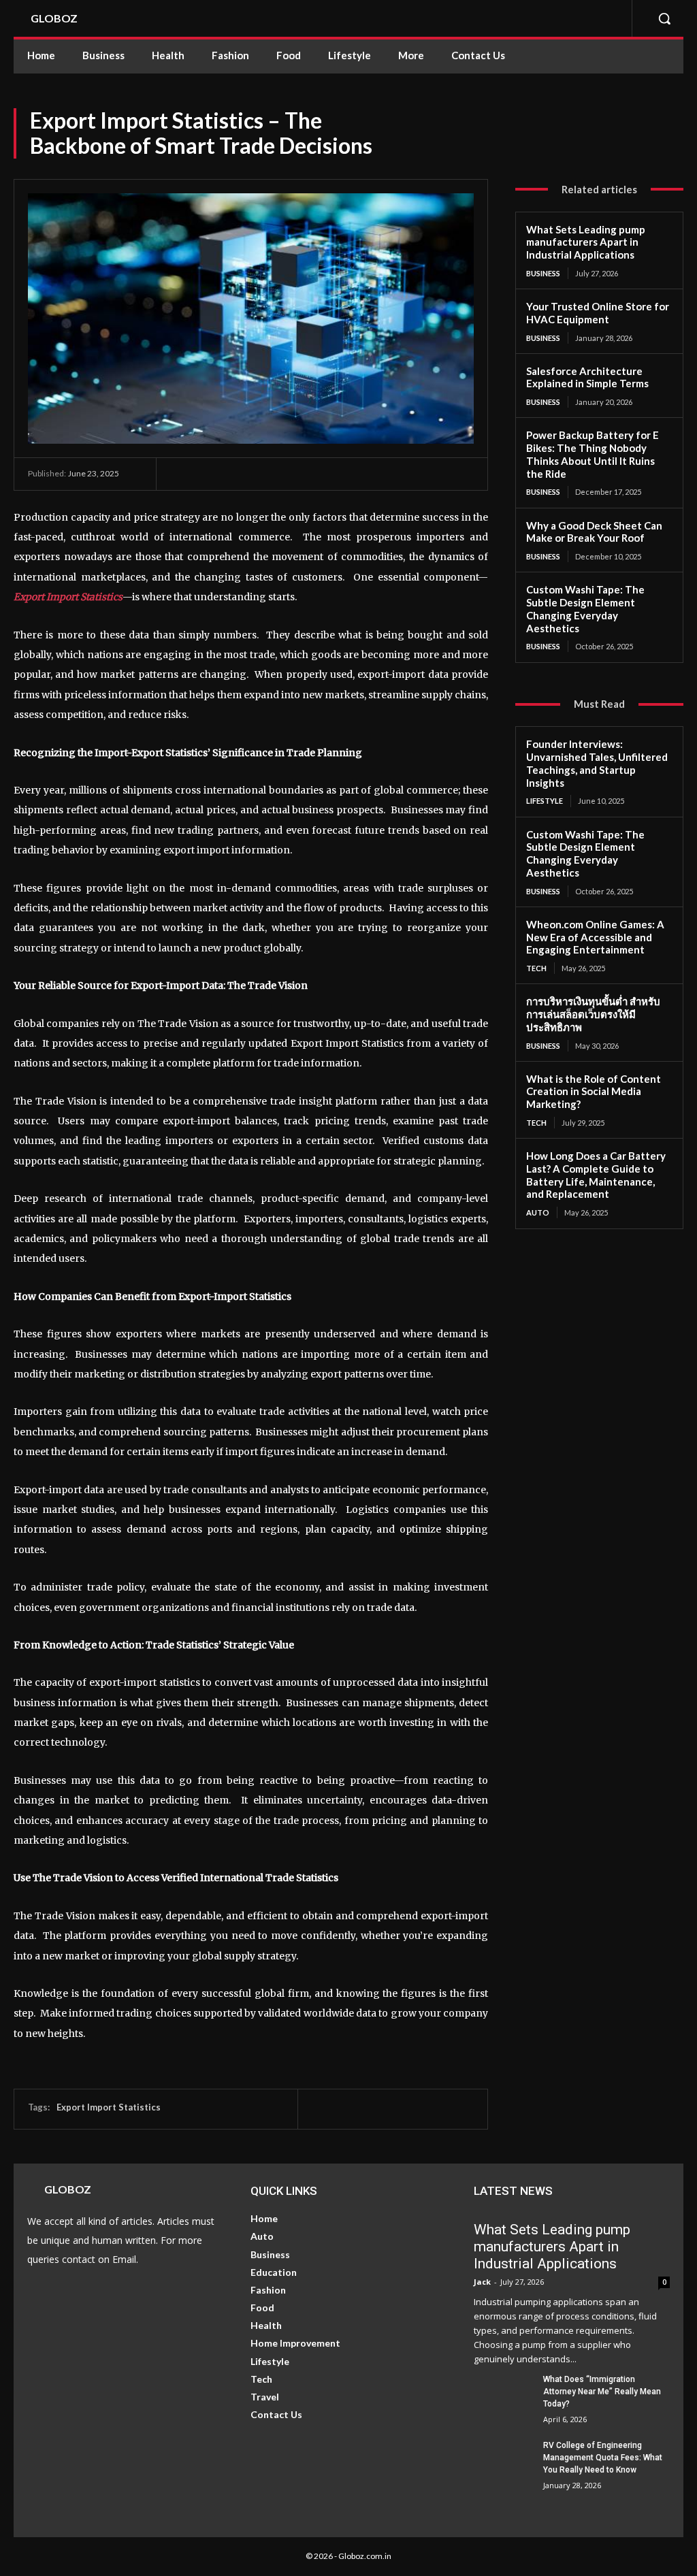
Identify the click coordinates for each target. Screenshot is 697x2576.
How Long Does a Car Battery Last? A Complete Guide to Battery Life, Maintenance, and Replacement (596, 1175)
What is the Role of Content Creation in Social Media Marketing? (594, 1092)
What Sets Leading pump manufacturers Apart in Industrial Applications (586, 242)
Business (543, 273)
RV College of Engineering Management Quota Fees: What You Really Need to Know (603, 2458)
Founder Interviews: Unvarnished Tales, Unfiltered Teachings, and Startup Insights (597, 763)
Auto (538, 1212)
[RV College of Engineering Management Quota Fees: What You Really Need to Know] (503, 2460)
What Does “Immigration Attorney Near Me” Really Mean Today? (602, 2392)
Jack (482, 2282)
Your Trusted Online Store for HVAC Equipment (598, 313)
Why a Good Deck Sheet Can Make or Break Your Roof (594, 532)
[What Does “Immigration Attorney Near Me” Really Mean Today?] (503, 2394)
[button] (664, 18)
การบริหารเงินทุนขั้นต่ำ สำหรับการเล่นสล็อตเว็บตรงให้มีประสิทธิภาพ (593, 1014)
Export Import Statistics (68, 597)
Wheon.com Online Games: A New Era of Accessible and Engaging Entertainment (595, 937)
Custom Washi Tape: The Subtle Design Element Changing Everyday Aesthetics (585, 608)
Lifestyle (545, 801)
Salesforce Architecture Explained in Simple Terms (587, 377)
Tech (536, 968)
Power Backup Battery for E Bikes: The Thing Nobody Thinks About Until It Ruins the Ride (593, 454)
